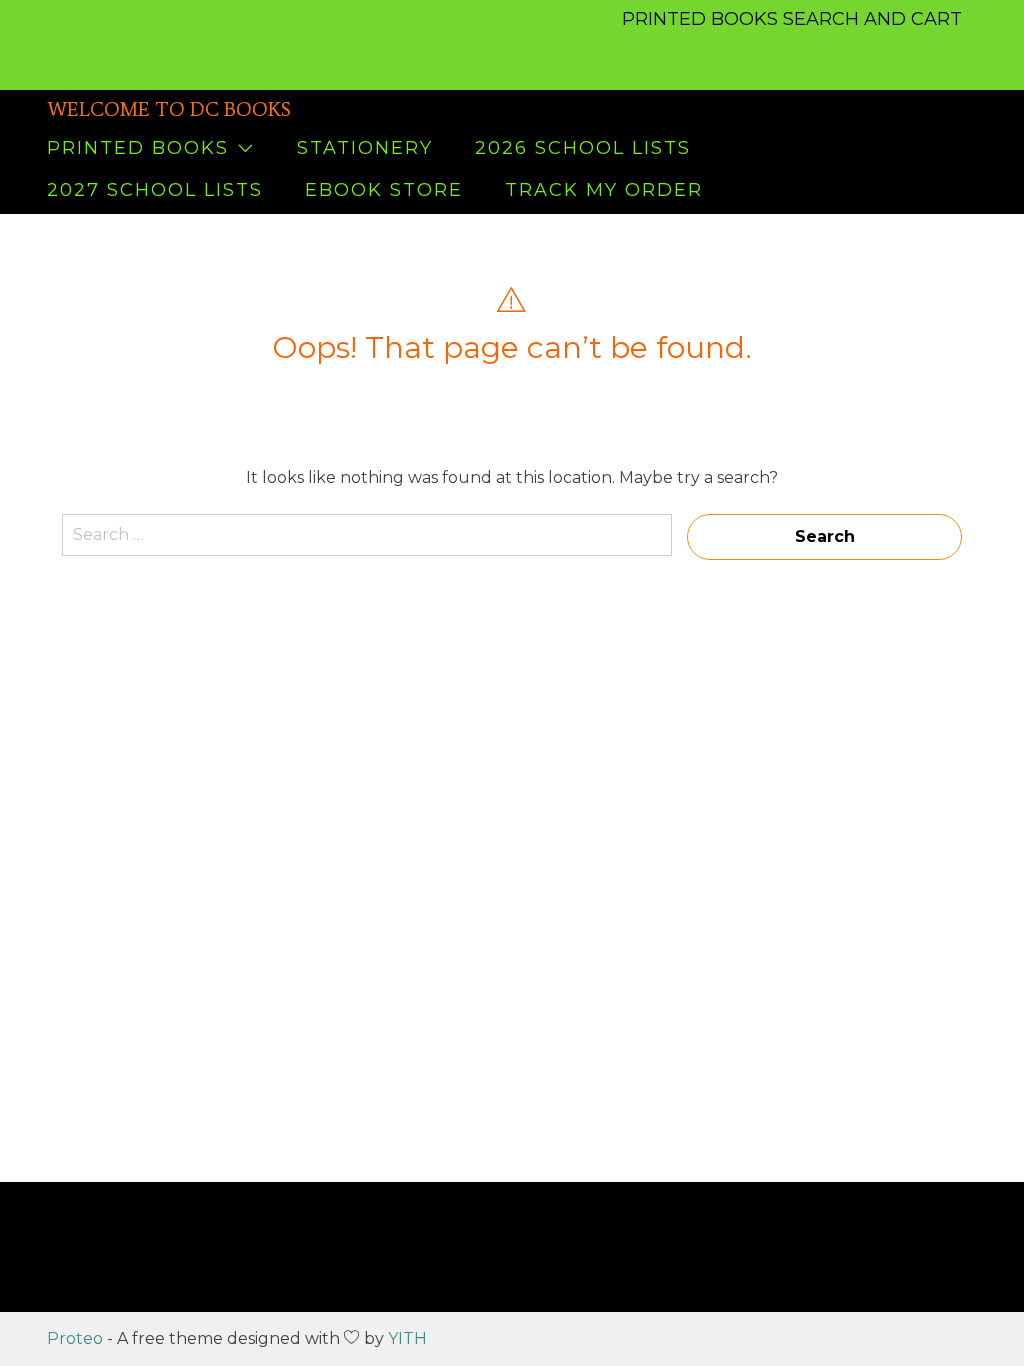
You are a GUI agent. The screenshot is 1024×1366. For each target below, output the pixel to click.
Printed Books (138, 148)
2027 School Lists (155, 190)
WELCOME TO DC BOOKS (169, 109)
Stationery (365, 148)
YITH (407, 1338)
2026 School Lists (583, 148)
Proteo (75, 1338)
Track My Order (604, 190)
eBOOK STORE (384, 190)
